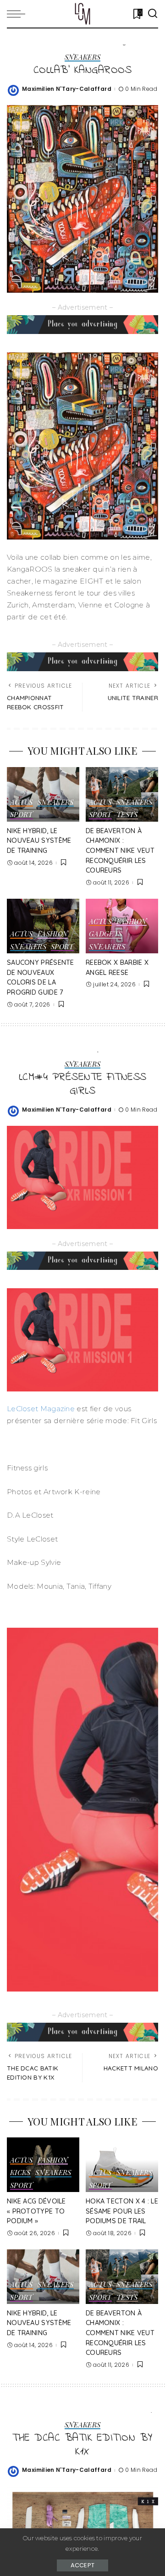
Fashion (53, 934)
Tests (127, 815)
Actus (22, 803)
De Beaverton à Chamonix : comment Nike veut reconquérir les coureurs (120, 851)
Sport (22, 815)
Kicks (20, 2173)
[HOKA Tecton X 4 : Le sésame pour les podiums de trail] (122, 2165)
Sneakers (83, 58)
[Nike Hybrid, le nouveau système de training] (43, 794)
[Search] (153, 14)
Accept (83, 2565)
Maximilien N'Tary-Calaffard (67, 89)
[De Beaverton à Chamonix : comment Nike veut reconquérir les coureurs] (122, 794)
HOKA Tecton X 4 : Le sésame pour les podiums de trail (122, 2211)
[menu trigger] (18, 14)
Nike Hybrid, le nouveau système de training (39, 841)
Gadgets (106, 934)
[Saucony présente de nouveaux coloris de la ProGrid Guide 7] (43, 926)
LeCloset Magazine (41, 1409)
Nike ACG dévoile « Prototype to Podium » (36, 2211)
